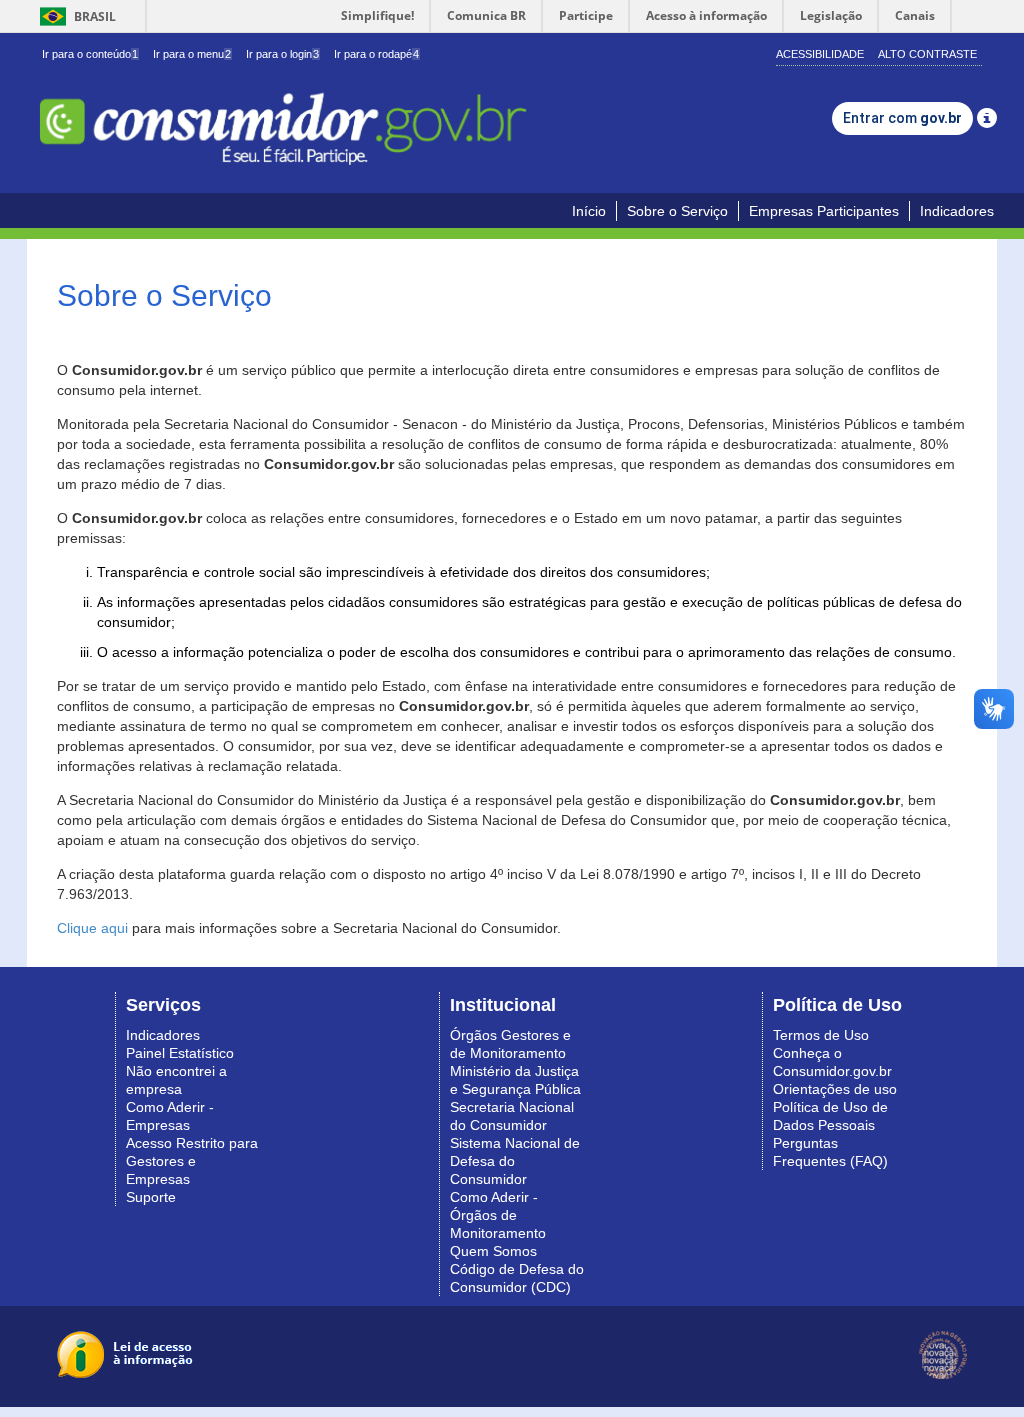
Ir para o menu (192, 54)
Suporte (151, 1197)
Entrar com (902, 118)
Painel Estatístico (180, 1053)
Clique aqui (92, 928)
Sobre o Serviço (677, 211)
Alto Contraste (927, 54)
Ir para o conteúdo (90, 54)
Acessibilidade (820, 54)
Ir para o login (282, 54)
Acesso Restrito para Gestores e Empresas (192, 1161)
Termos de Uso (821, 1035)
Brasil (74, 16)
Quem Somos (493, 1251)
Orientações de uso (835, 1089)
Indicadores (957, 211)
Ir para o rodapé (376, 54)
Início (589, 211)
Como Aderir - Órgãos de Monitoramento (498, 1215)
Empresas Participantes (824, 211)
